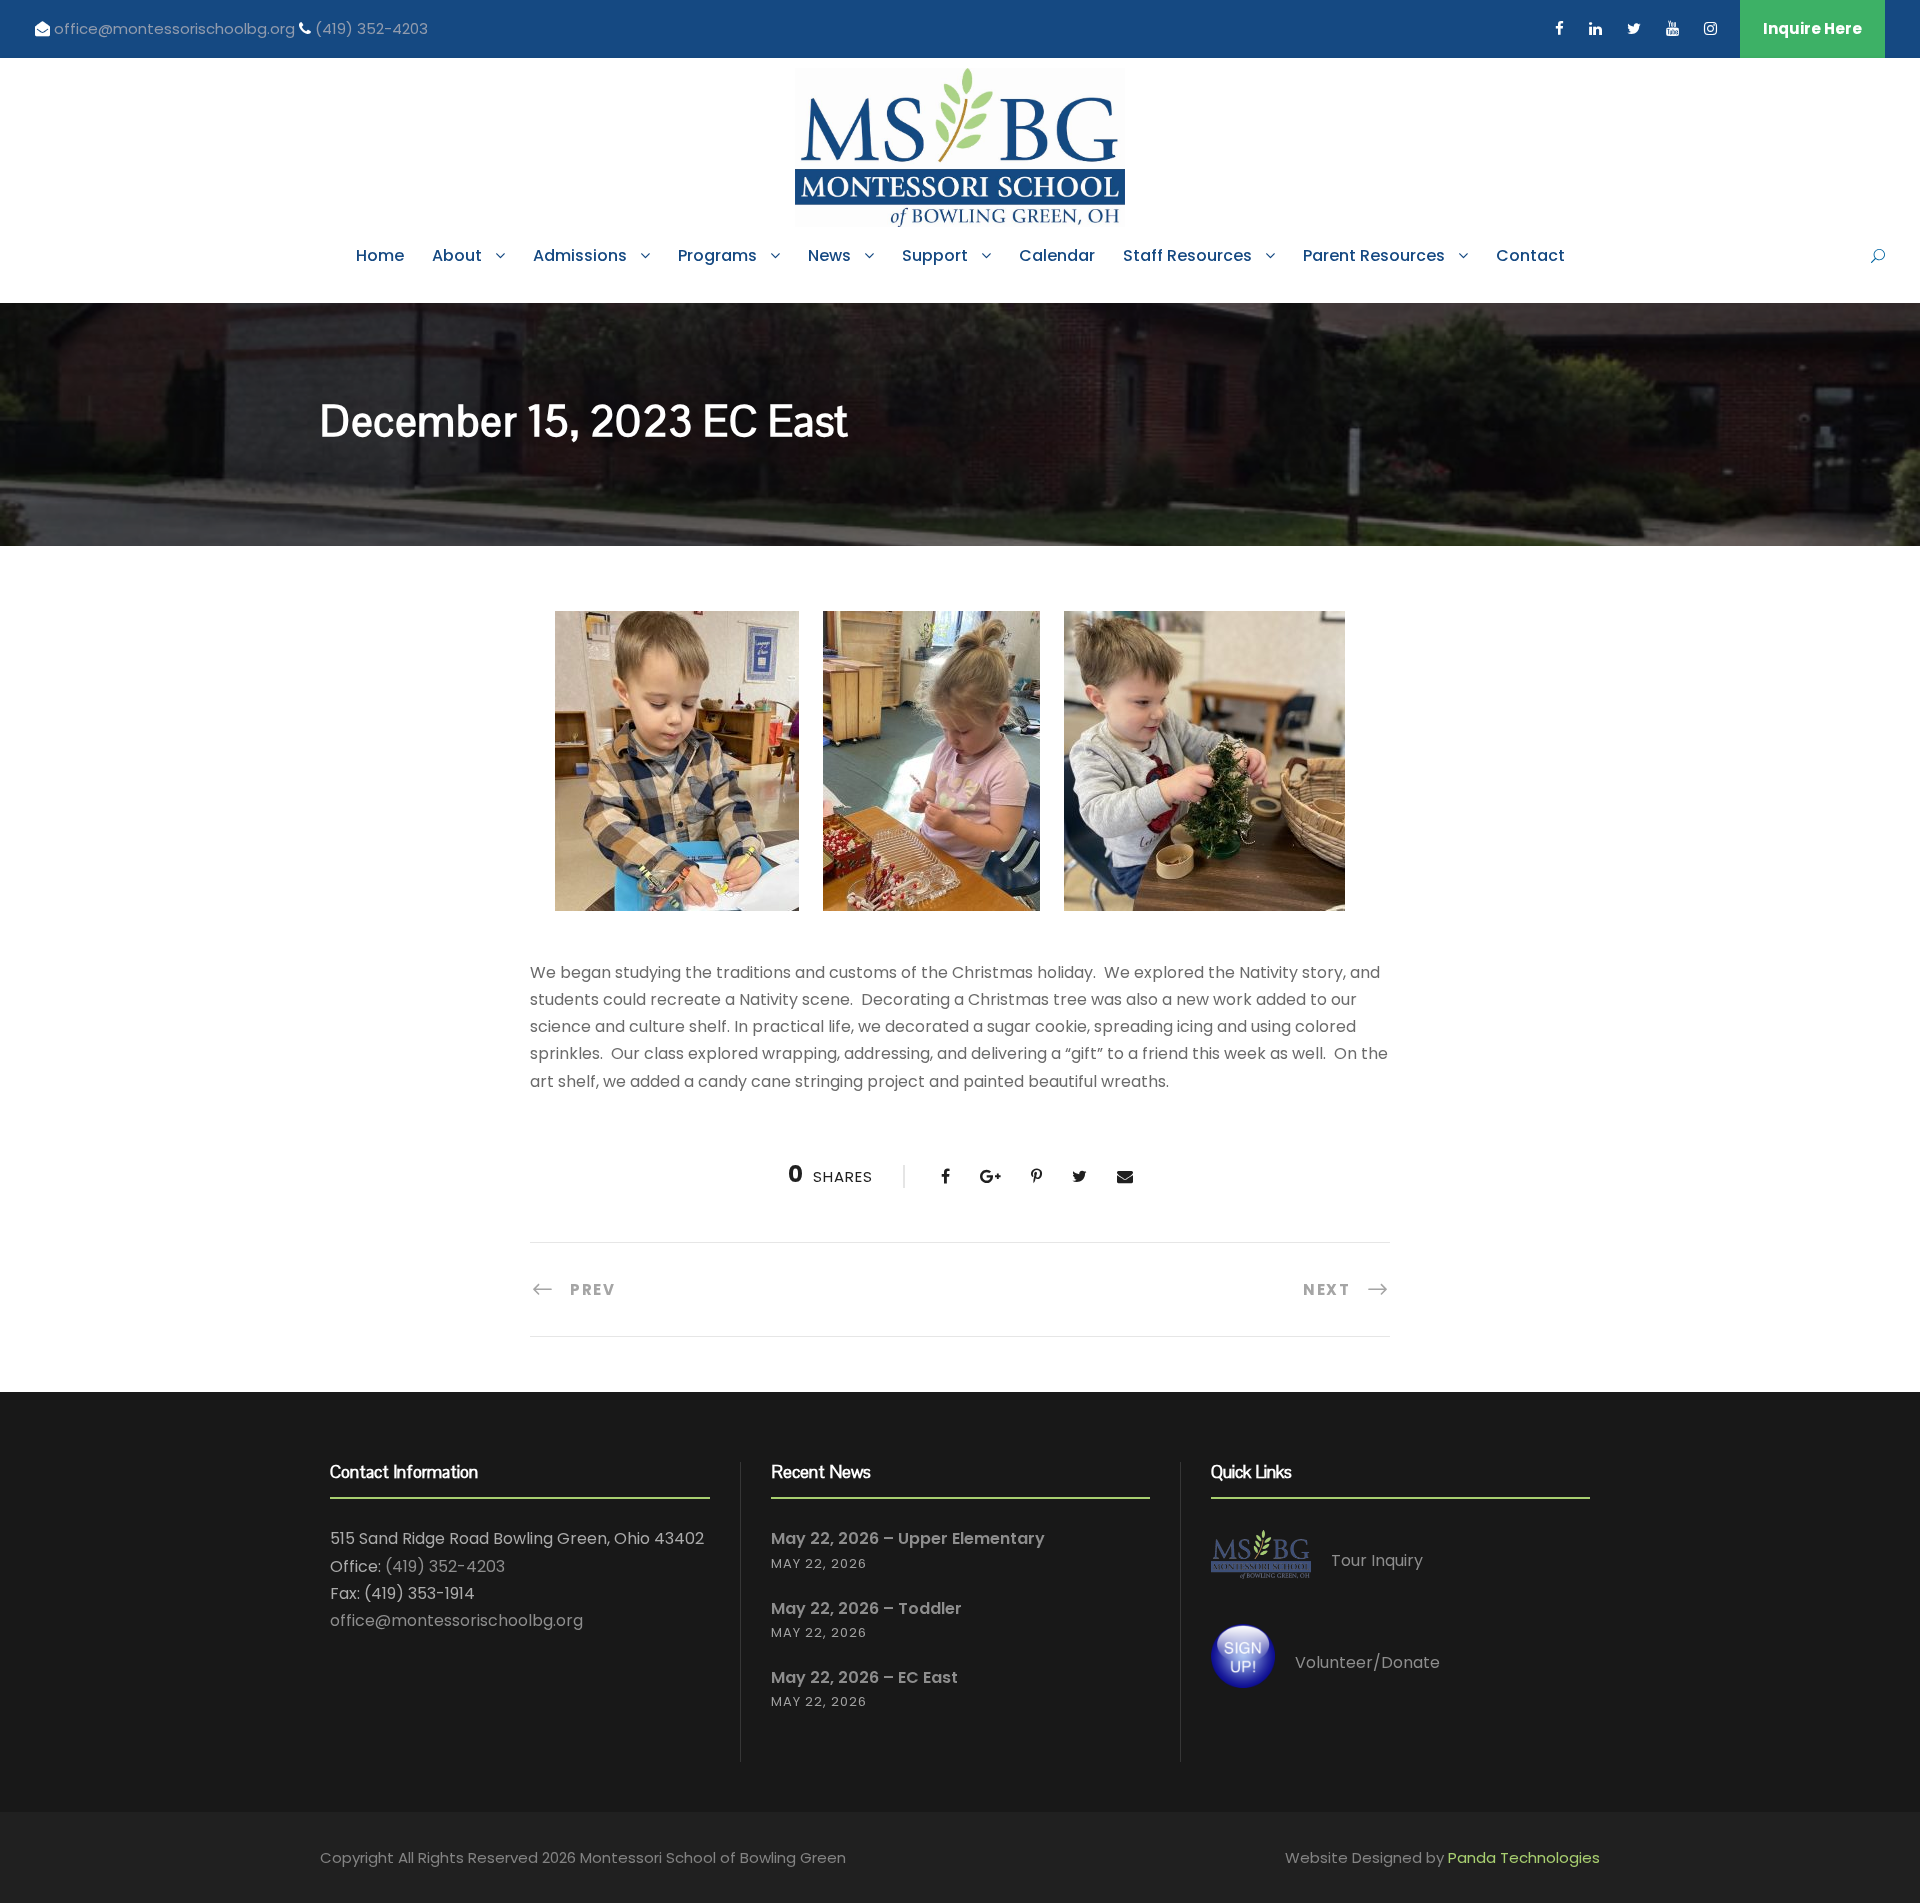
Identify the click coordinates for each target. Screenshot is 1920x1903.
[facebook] (1559, 28)
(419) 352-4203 (371, 28)
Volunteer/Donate (1367, 1662)
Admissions (580, 255)
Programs (717, 255)
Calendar (1057, 255)
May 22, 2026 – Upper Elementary (908, 1538)
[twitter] (1634, 28)
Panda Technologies (1524, 1857)
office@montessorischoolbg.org (176, 28)
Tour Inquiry (1377, 1561)
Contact (1530, 255)
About (457, 255)
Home (380, 255)
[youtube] (1672, 28)
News (829, 255)
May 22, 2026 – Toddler (866, 1608)
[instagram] (1710, 28)
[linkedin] (1595, 28)
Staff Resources (1187, 255)
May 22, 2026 (819, 1563)
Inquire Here (1812, 28)
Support (935, 255)
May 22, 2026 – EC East (864, 1677)
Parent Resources (1374, 255)
